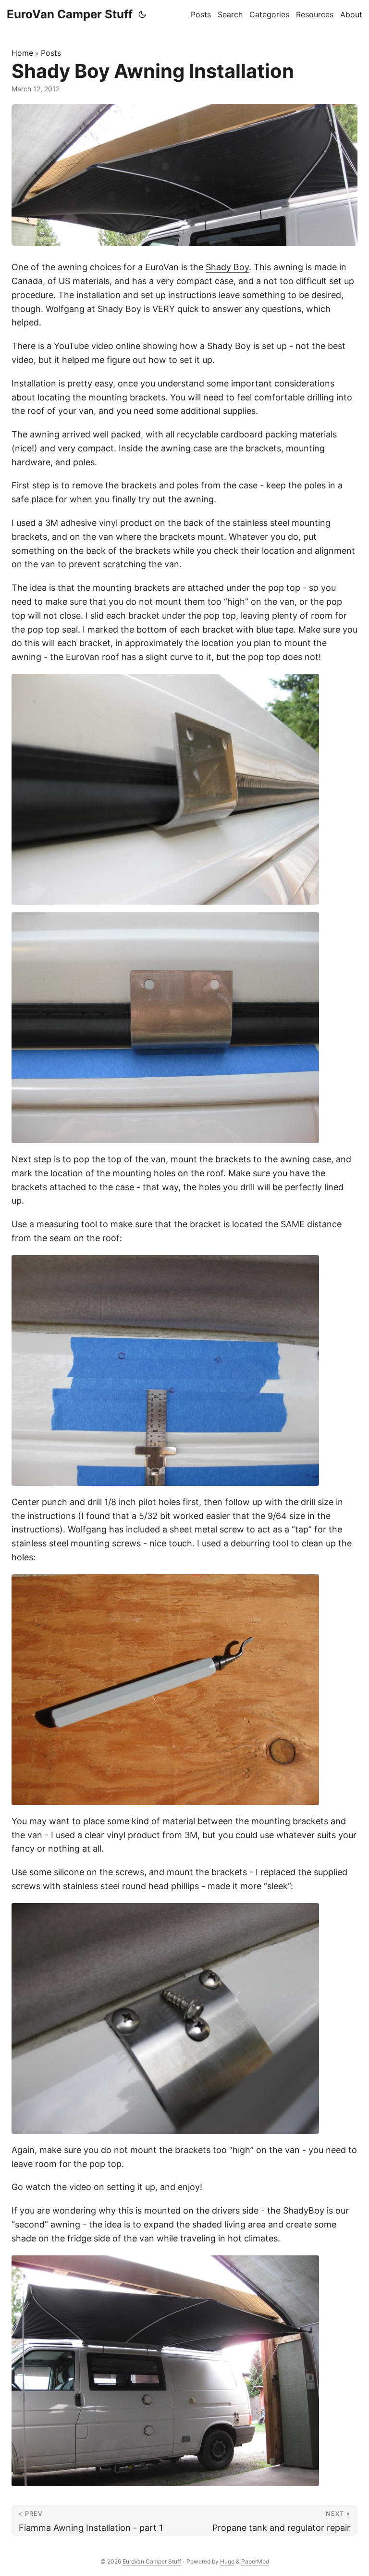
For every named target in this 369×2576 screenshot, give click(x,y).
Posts (51, 53)
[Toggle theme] (142, 14)
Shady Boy (227, 267)
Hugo (227, 2561)
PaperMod (255, 2561)
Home (22, 53)
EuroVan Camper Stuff (70, 14)
